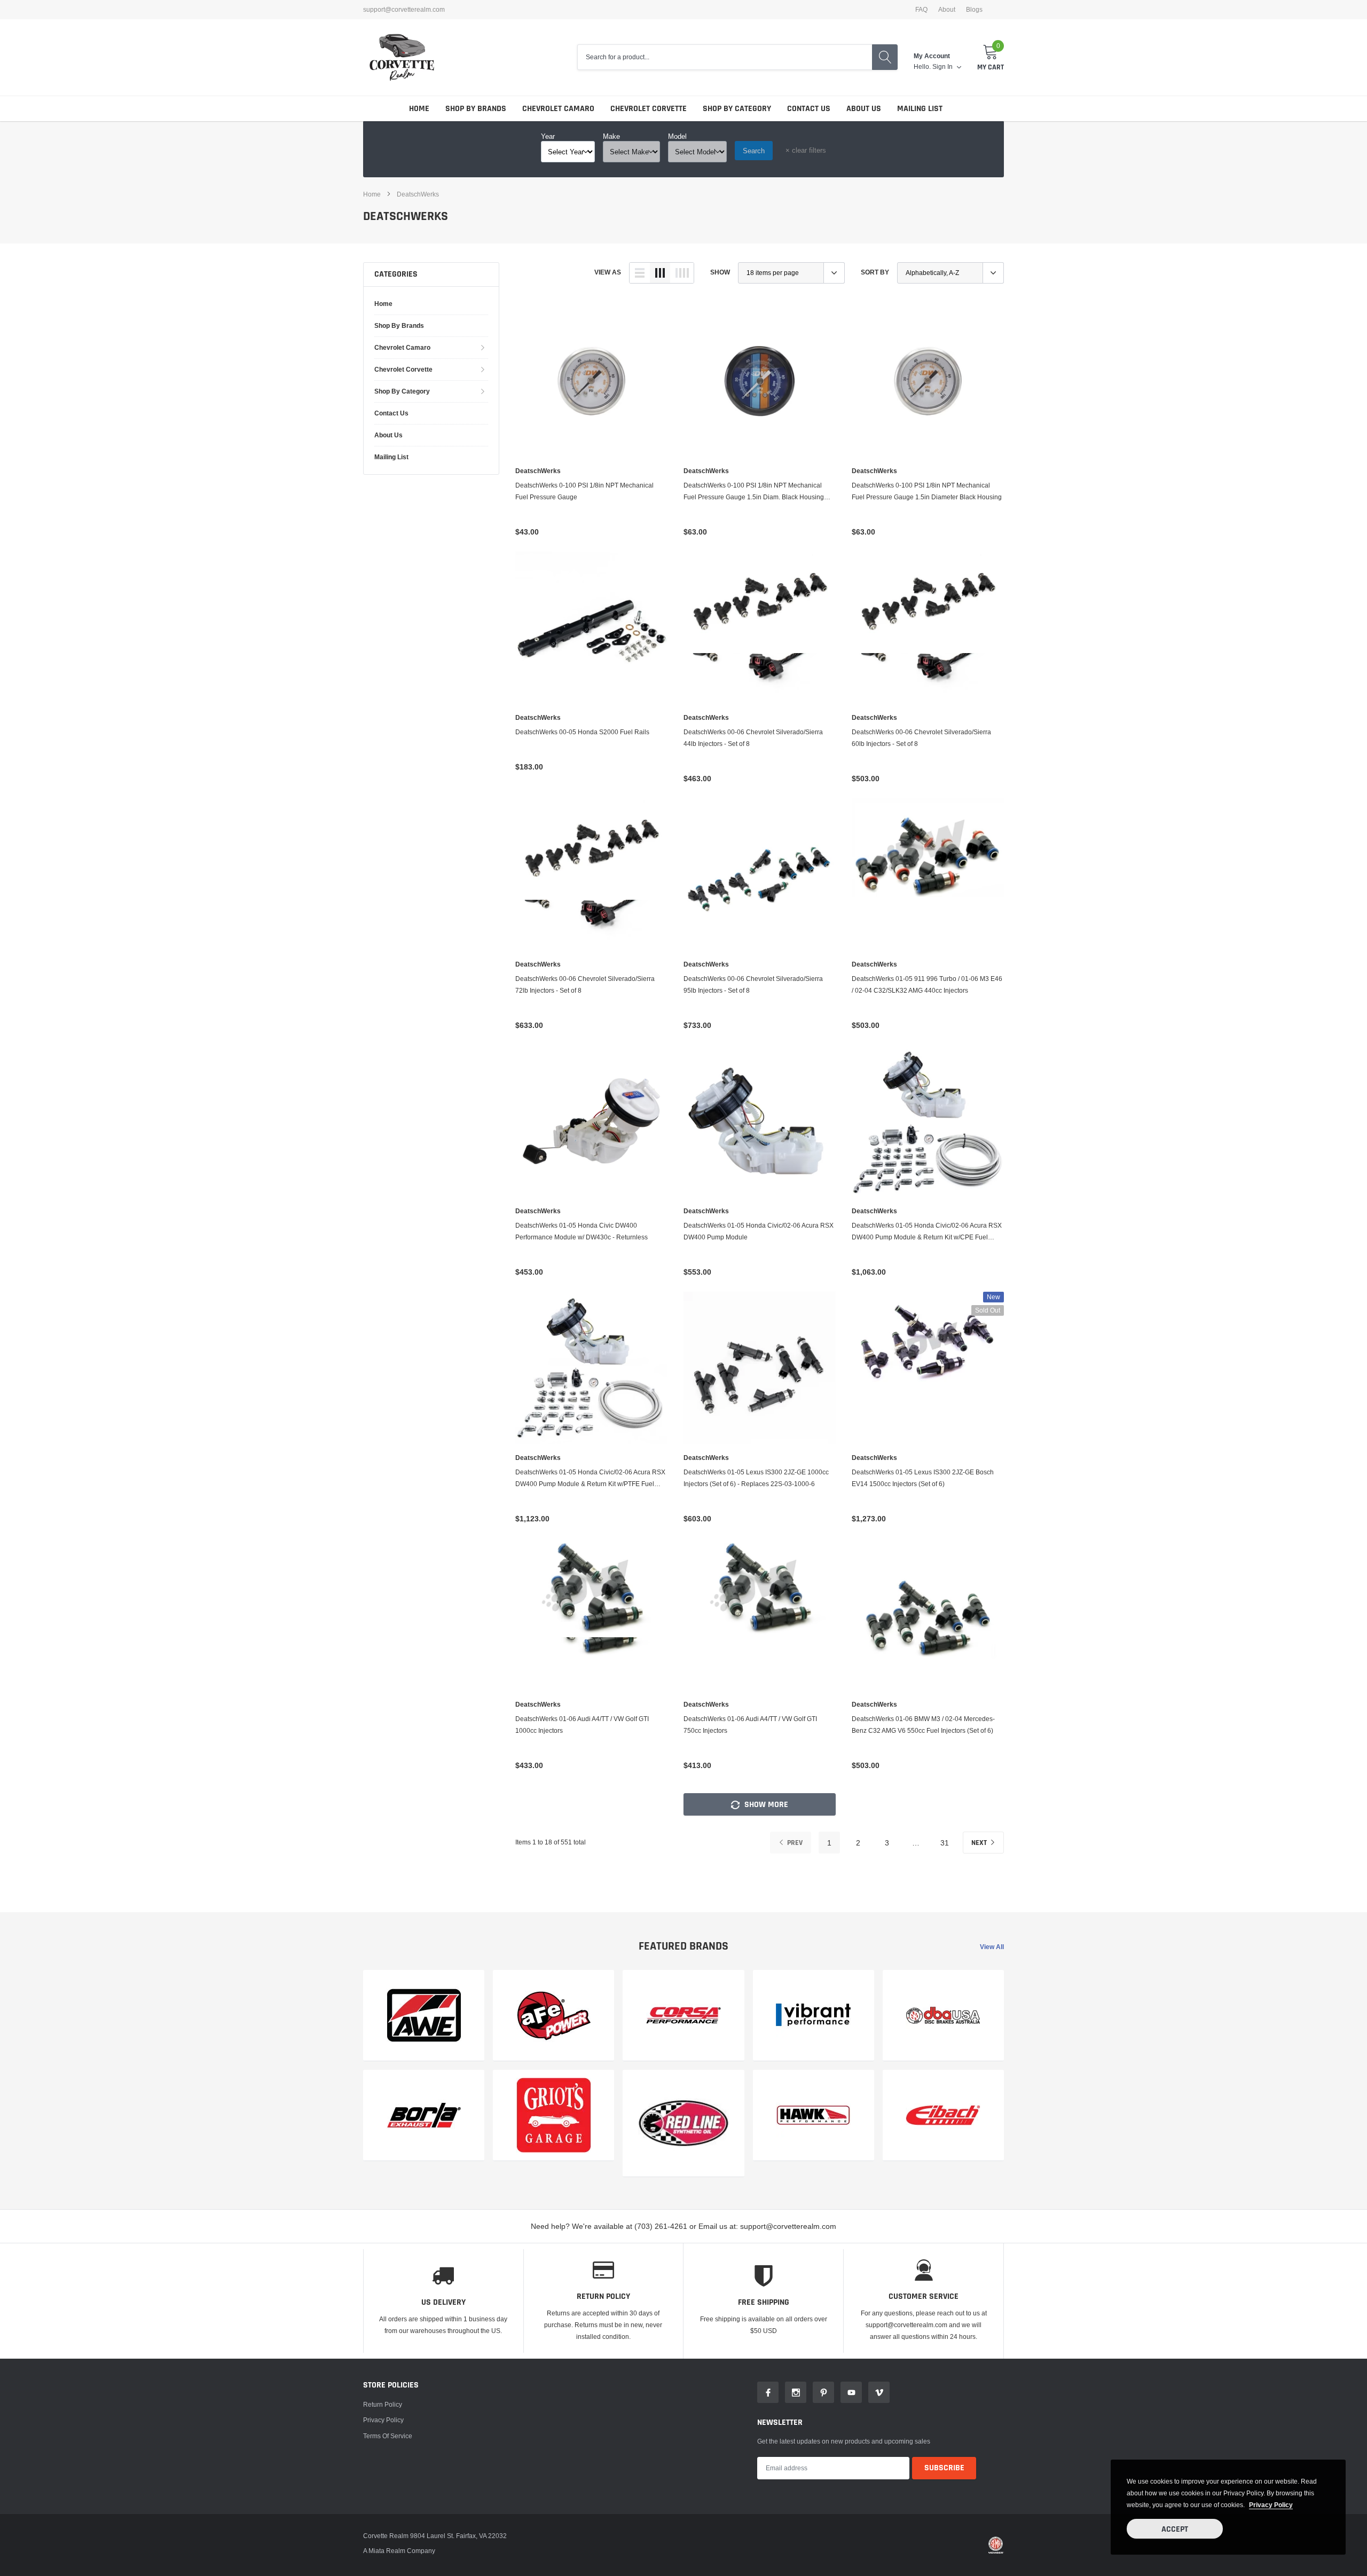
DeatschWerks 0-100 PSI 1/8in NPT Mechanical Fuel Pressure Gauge (584, 491)
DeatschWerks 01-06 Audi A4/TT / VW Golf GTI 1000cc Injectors (582, 1725)
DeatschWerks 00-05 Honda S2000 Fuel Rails (582, 732)
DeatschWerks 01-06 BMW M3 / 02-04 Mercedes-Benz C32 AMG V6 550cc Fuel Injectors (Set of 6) (923, 1725)
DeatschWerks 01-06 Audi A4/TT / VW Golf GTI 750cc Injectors (750, 1725)
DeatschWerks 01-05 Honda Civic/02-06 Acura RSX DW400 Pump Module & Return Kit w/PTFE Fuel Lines (590, 1479)
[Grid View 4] (682, 273)
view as (608, 272)
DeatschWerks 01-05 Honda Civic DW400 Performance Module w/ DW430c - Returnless (582, 1231)
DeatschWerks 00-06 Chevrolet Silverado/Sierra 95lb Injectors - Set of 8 (753, 984)
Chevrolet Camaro (558, 109)
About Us (864, 109)
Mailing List (920, 109)
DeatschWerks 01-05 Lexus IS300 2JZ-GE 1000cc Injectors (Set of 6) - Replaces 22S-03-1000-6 (756, 1478)
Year (548, 136)
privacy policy (1271, 2505)
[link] (591, 381)
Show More (765, 1805)
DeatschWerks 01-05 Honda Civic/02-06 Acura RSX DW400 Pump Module (759, 1231)
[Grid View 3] (660, 273)
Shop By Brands (476, 109)
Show (720, 272)
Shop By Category (737, 109)
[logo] (402, 57)
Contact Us (809, 109)
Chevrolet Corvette (649, 109)
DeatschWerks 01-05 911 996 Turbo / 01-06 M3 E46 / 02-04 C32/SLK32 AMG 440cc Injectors (927, 984)
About (947, 10)
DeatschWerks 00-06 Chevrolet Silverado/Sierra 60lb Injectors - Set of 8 (921, 738)
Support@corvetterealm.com (404, 10)
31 (945, 1843)
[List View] (640, 273)
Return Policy (383, 2404)
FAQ (921, 10)
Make (611, 136)
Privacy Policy (383, 2420)
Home (419, 109)
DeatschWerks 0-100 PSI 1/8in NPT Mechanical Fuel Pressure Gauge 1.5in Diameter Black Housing (927, 491)
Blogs (974, 10)
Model (677, 136)
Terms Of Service (388, 2436)
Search (754, 151)
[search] (885, 57)
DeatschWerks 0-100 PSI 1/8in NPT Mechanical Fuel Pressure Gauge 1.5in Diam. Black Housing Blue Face (754, 492)
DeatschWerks (418, 194)
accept (1175, 2529)
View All (992, 1947)
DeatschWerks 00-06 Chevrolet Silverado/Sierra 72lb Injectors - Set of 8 (585, 984)
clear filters (806, 150)
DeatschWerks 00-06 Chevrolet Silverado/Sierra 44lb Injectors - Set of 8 (753, 738)
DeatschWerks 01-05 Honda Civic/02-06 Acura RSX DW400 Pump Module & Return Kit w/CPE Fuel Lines (927, 1232)
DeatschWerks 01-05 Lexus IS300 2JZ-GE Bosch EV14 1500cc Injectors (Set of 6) (923, 1478)
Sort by (875, 272)
